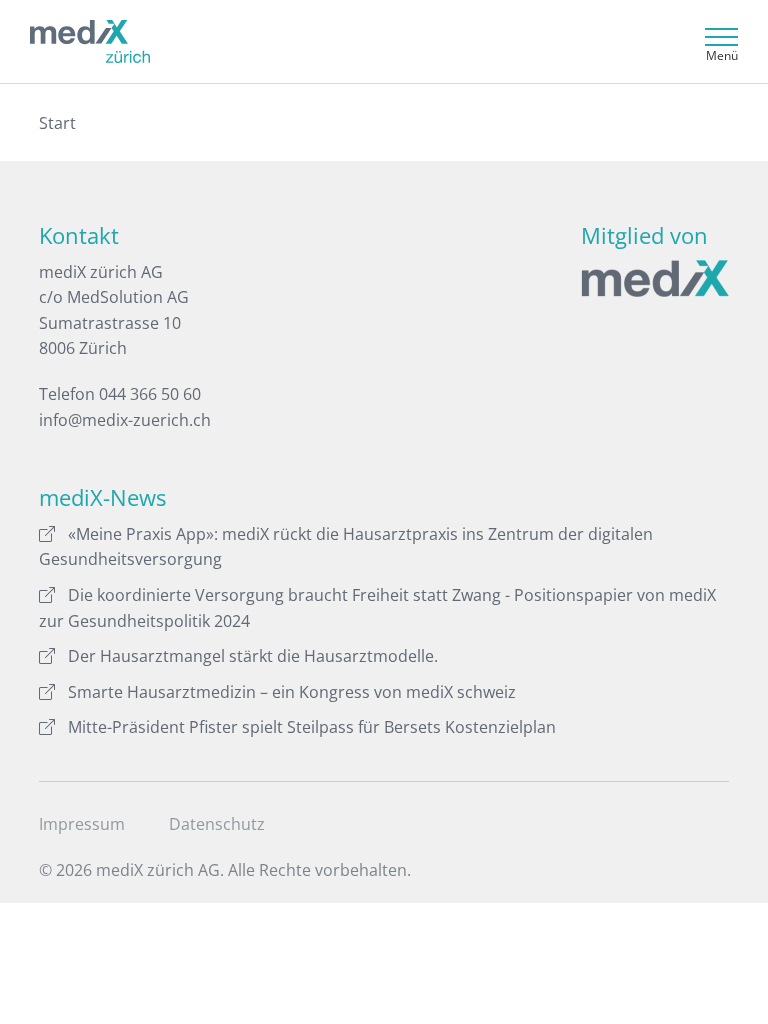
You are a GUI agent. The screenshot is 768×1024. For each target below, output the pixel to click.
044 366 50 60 (150, 394)
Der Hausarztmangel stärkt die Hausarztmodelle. (253, 656)
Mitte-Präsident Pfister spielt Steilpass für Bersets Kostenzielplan (312, 727)
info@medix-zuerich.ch (125, 420)
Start (57, 123)
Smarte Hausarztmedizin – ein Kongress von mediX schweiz (292, 692)
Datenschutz (217, 824)
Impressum (82, 824)
